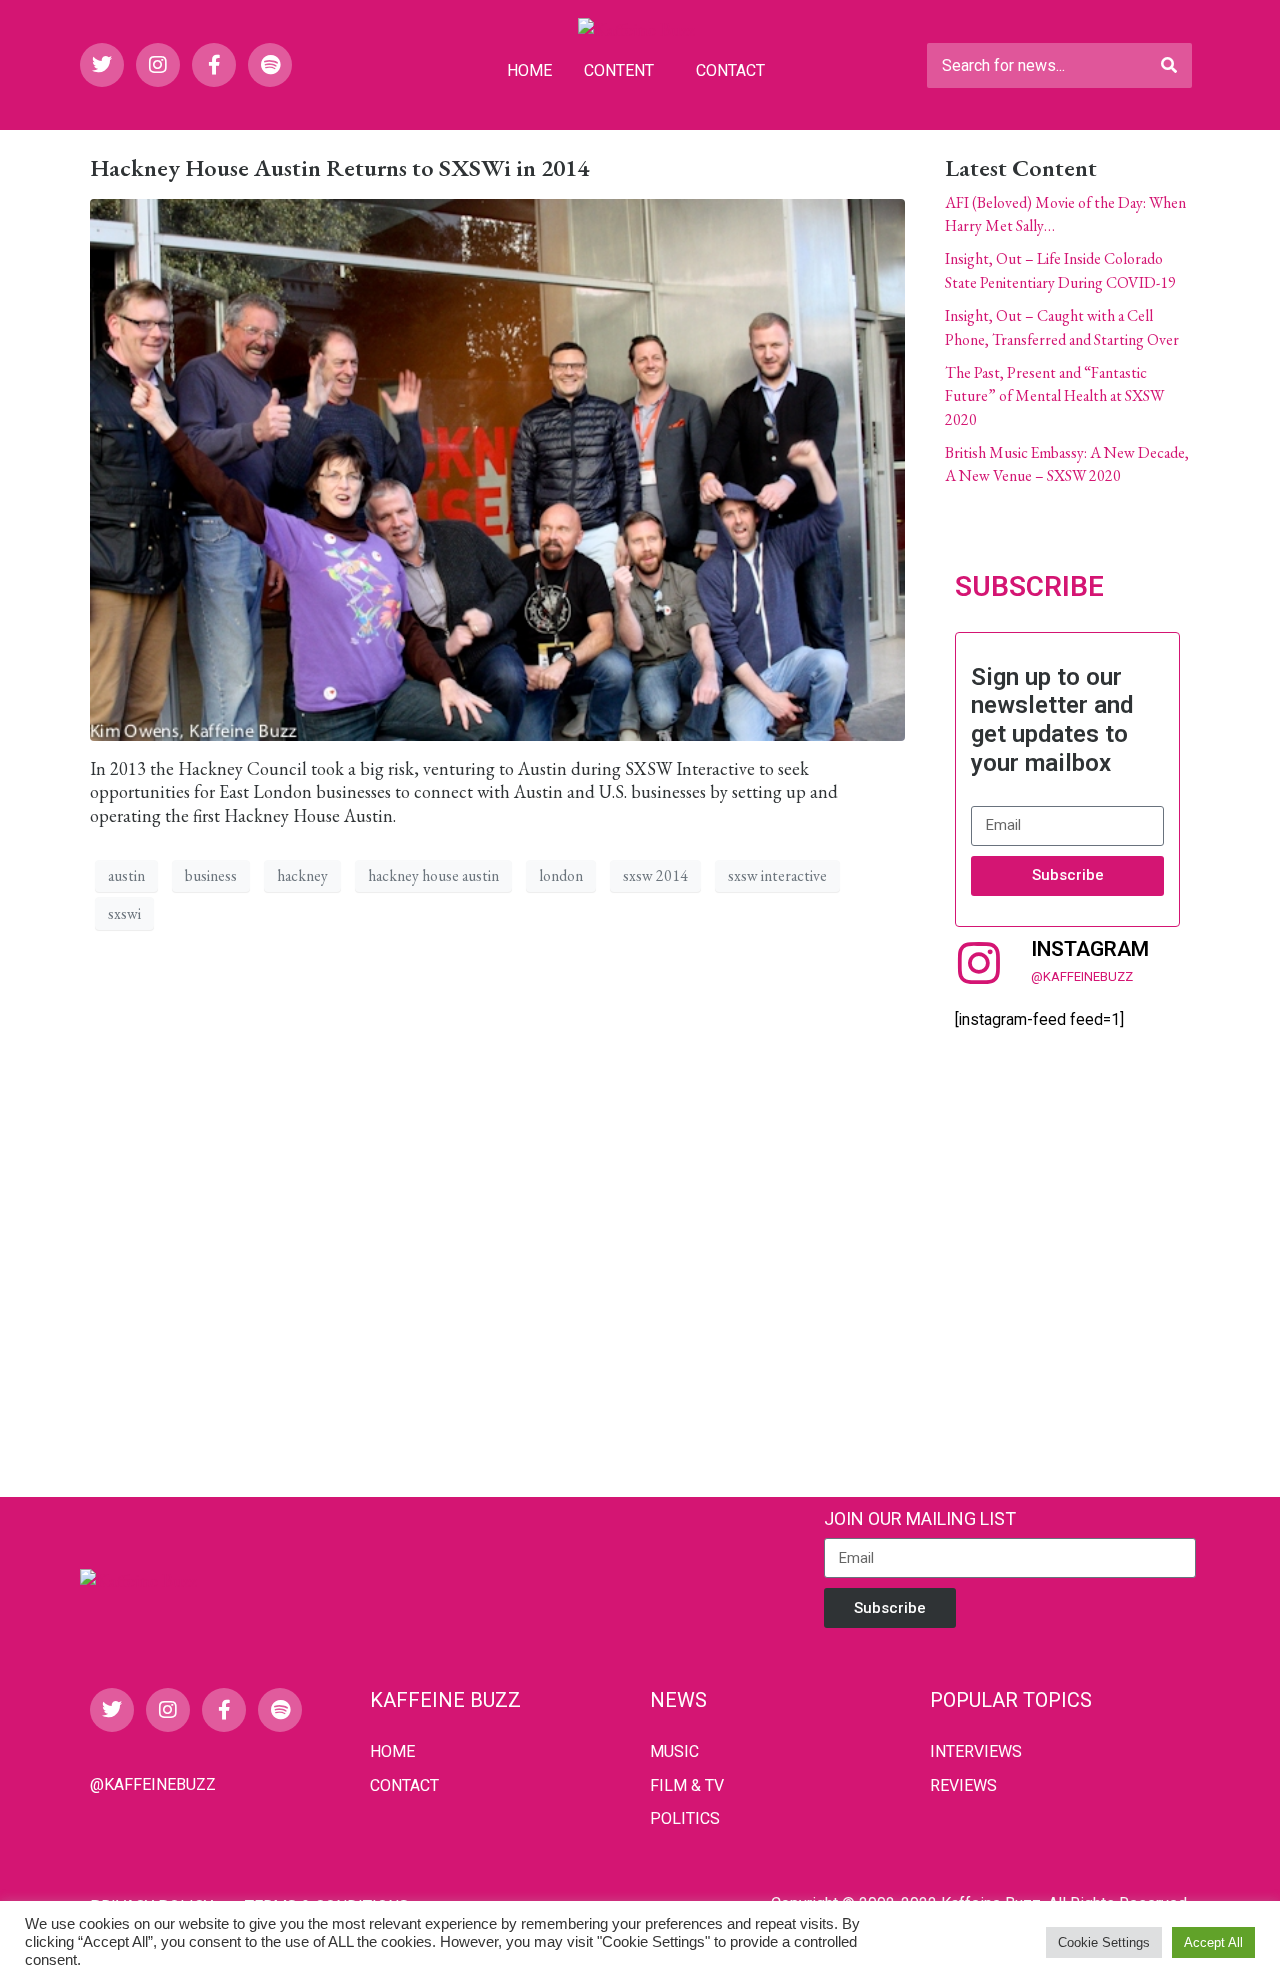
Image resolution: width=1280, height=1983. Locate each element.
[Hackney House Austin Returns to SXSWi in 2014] (497, 466)
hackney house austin (433, 875)
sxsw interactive (777, 875)
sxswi (124, 913)
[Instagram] (158, 65)
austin (126, 875)
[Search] (1169, 65)
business (211, 875)
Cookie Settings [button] (1104, 1942)
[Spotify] (270, 65)
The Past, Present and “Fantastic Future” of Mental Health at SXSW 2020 (1054, 396)
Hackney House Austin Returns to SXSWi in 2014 (339, 167)
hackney (302, 875)
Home (529, 70)
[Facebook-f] (214, 65)
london (561, 875)
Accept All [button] (1213, 1942)
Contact (730, 70)
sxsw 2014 (655, 875)
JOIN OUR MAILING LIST (920, 1518)
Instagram (1090, 949)
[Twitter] (102, 65)
